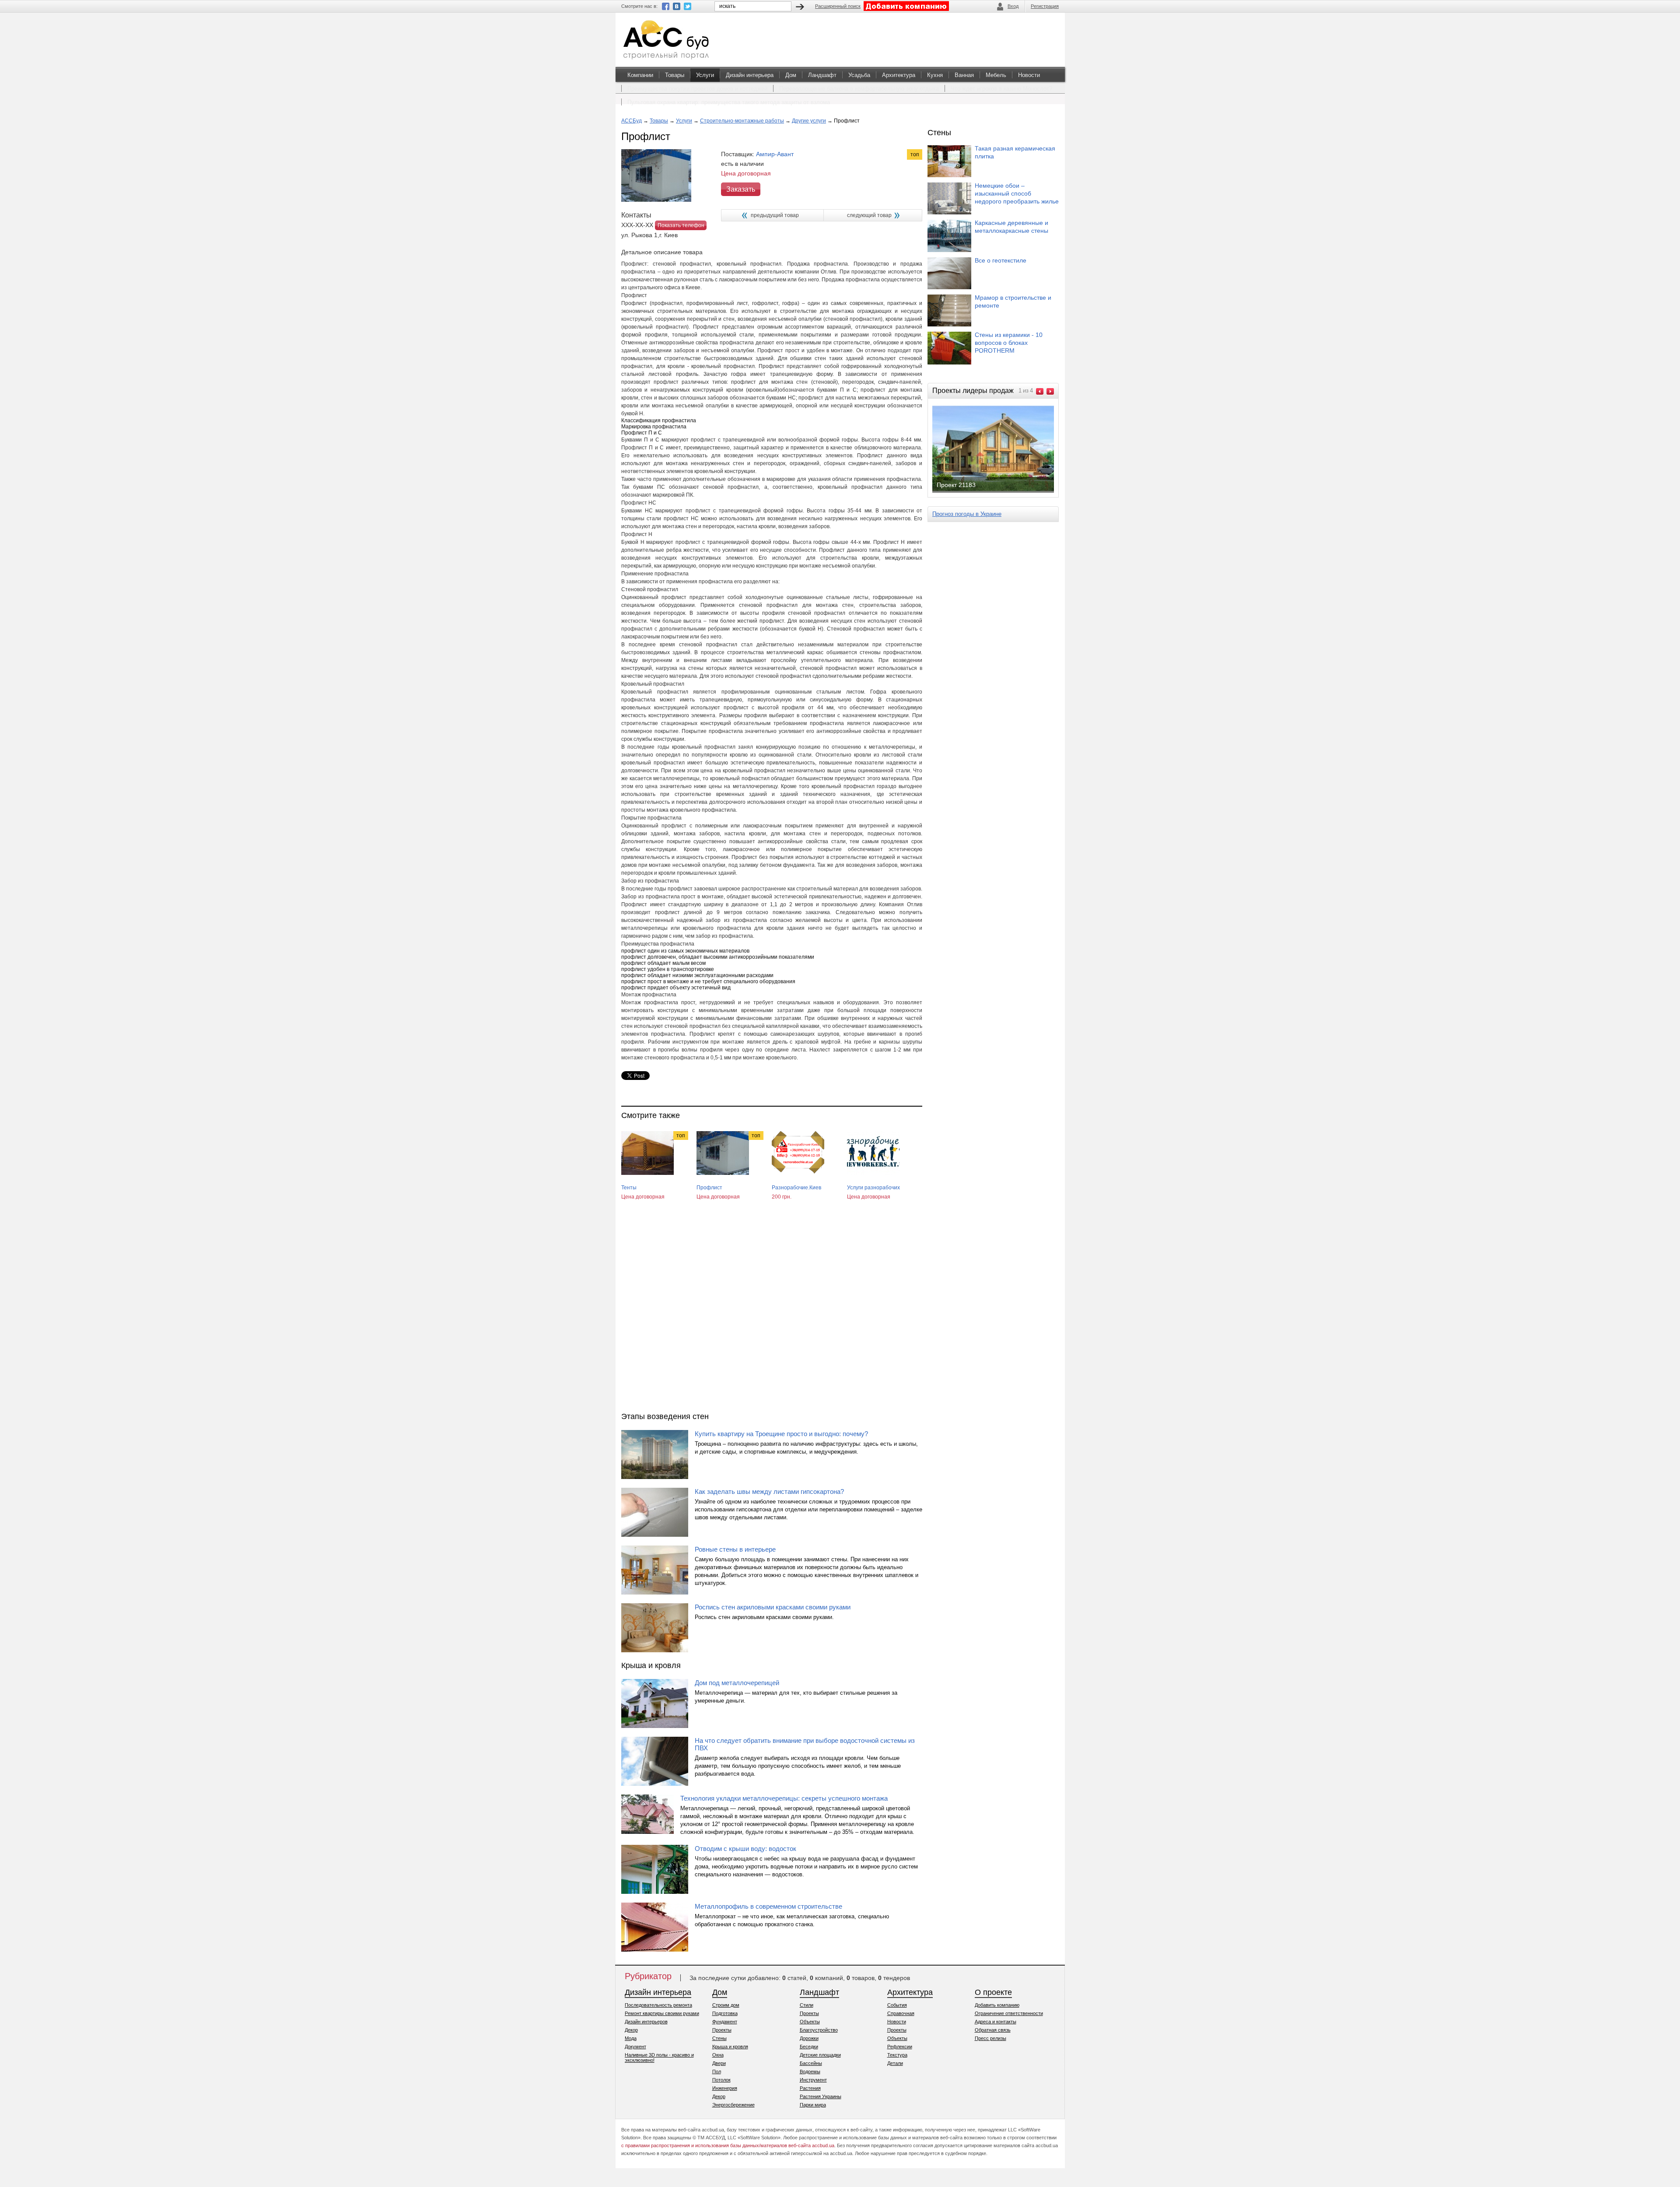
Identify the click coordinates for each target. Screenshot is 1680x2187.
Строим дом (726, 2005)
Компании (640, 75)
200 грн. (782, 1197)
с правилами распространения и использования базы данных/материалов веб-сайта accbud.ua (728, 2145)
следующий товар (869, 215)
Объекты (810, 2022)
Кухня (935, 75)
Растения (810, 2088)
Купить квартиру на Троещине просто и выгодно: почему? (781, 1434)
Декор (631, 2030)
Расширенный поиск (838, 6)
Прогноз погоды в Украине (967, 514)
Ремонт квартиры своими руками (662, 2013)
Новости (1029, 75)
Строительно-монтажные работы (742, 121)
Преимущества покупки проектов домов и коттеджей (697, 89)
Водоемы (810, 2071)
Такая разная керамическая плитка (1015, 152)
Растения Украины (821, 2096)
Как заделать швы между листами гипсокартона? (769, 1491)
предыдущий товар (775, 215)
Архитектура (899, 75)
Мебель (996, 75)
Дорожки (809, 2038)
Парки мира (813, 2105)
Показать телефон (681, 225)
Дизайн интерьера (750, 75)
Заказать (741, 189)
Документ (635, 2047)
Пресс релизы (990, 2038)
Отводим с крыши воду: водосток (745, 1849)
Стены (719, 2038)
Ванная (964, 75)
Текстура (897, 2055)
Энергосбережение (733, 2105)
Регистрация (1045, 6)
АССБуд (632, 121)
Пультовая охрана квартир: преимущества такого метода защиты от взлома (729, 102)
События (897, 2005)
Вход (1013, 6)
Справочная (901, 2013)
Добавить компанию (997, 2005)
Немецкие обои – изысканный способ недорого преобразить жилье (1017, 193)
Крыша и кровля (730, 2047)
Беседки (809, 2047)
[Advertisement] (772, 1314)
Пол (717, 2071)
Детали (895, 2063)
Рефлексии (900, 2047)
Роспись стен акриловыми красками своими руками (773, 1607)
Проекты (722, 2030)
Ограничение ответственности (1009, 2013)
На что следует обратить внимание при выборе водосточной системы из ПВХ (805, 1744)
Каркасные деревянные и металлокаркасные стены (1011, 227)
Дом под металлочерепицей (737, 1683)
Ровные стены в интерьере (735, 1549)
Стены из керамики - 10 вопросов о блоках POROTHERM (1009, 343)
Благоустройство (819, 2030)
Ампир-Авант (775, 154)
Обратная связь (993, 2030)
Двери (719, 2063)
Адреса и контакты (996, 2022)
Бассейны (811, 2063)
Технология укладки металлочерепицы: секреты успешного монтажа (784, 1798)
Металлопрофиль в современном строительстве (768, 1906)
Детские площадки (820, 2055)
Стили (807, 2005)
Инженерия (725, 2088)
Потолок (721, 2080)
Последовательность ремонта (658, 2005)
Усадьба (859, 75)
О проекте (993, 1992)
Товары (675, 75)
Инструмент (813, 2080)
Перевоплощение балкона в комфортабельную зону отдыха (859, 89)
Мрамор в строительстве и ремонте (1013, 301)
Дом (791, 75)
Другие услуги (809, 121)
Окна (718, 2055)
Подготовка (725, 2013)
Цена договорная (643, 1197)
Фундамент (725, 2022)
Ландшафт (822, 75)
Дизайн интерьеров (646, 2022)
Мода (631, 2038)
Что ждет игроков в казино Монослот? (1001, 89)
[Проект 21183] (1000, 492)
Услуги (705, 75)
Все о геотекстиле (1001, 260)
